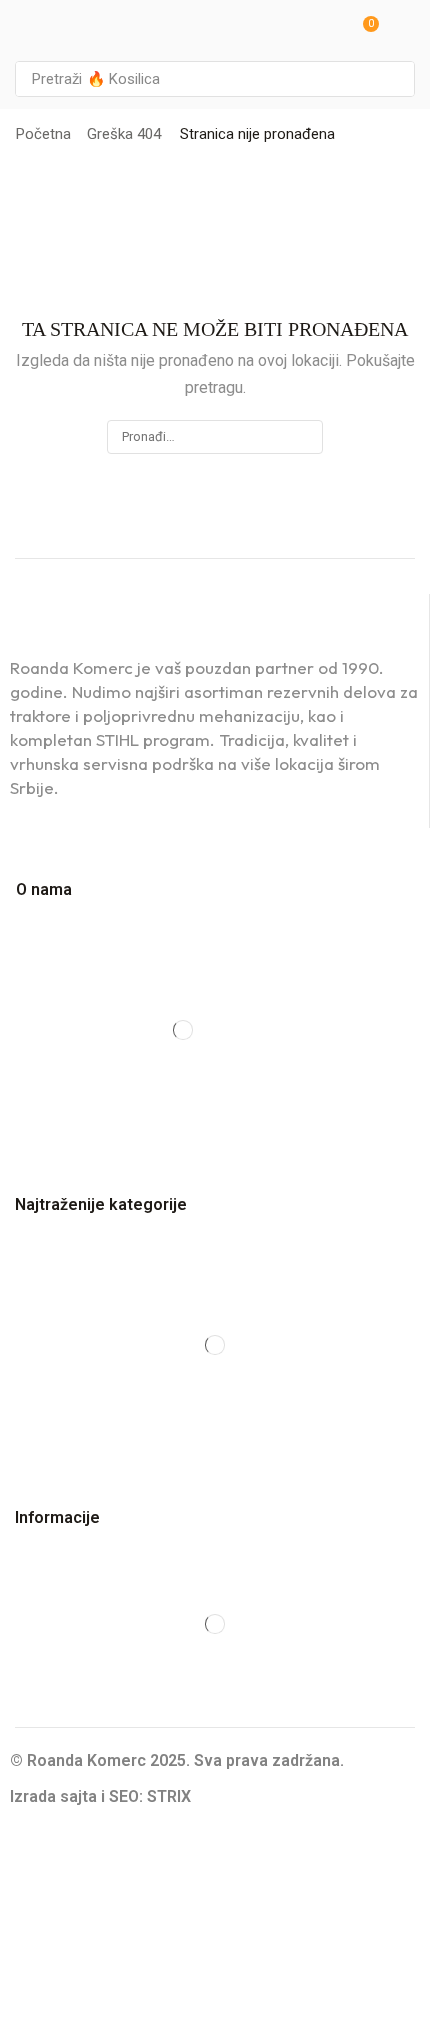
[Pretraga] (394, 79)
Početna (43, 134)
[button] (364, 30)
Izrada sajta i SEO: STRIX (100, 1796)
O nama (44, 889)
